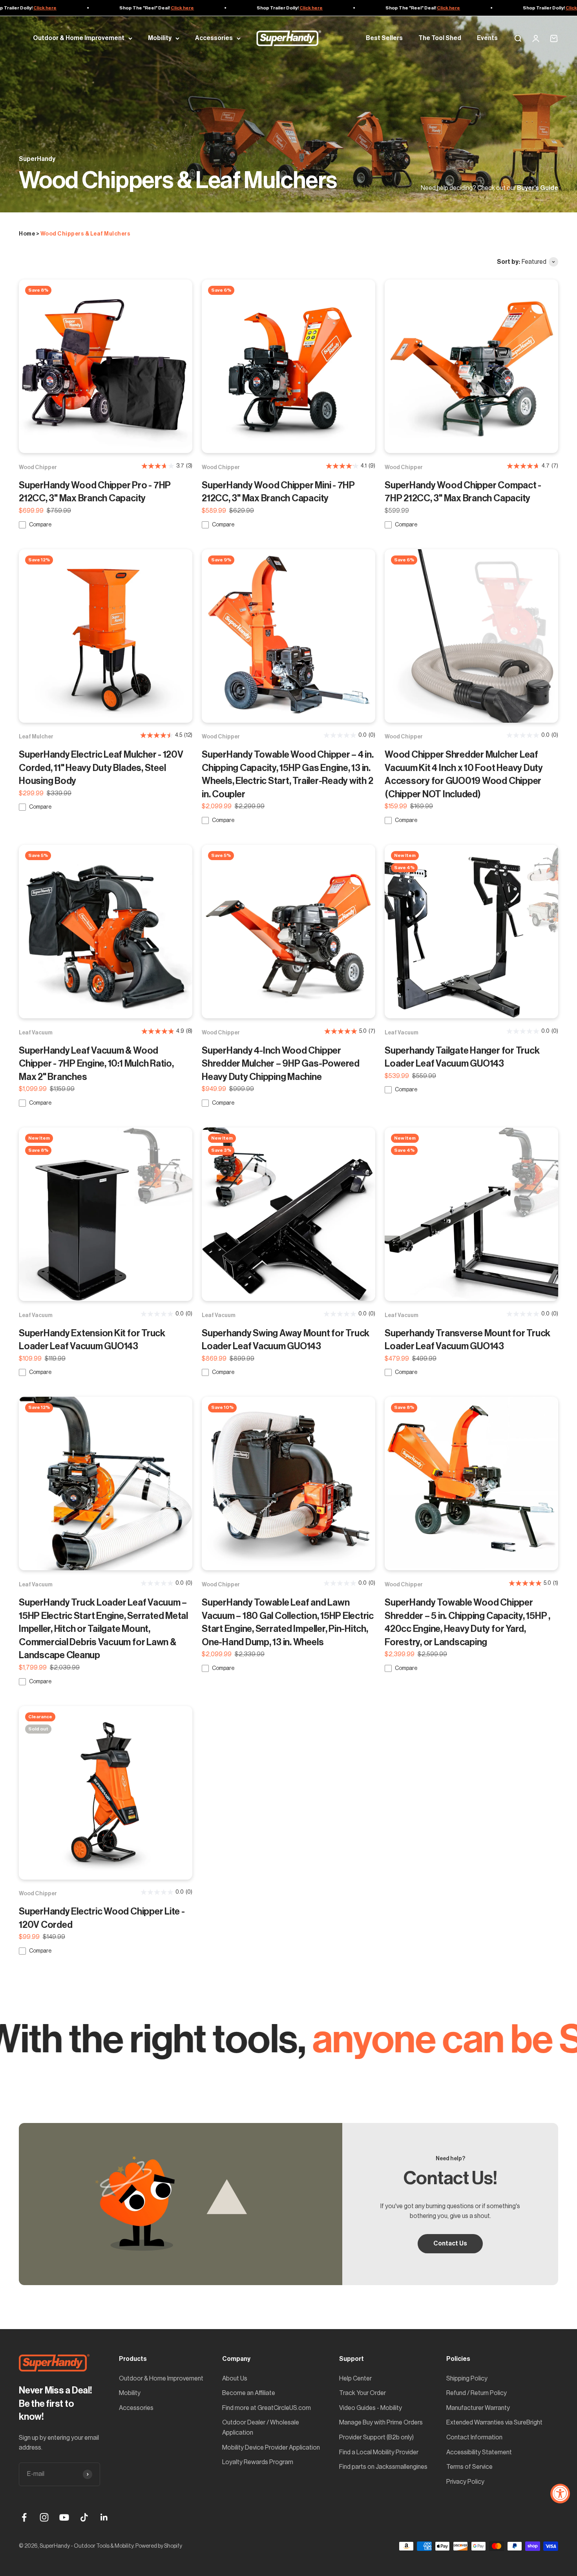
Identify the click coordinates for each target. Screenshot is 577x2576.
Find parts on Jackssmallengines (383, 2467)
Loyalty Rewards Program (258, 2462)
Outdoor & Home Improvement (79, 38)
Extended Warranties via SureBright (494, 2423)
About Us (235, 2379)
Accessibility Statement (479, 2452)
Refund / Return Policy (477, 2393)
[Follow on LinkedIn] (104, 2517)
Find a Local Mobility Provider (379, 2452)
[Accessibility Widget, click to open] (560, 2494)
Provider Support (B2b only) (376, 2437)
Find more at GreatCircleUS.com (267, 2408)
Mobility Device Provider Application (271, 2448)
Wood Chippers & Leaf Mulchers (86, 234)
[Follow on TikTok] (84, 2517)
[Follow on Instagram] (44, 2517)
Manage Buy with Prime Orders (381, 2423)
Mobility (160, 38)
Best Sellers (384, 38)
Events (487, 38)
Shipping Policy (467, 2379)
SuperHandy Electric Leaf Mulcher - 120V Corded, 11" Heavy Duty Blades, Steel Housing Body (101, 768)
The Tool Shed (440, 38)
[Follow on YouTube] (64, 2517)
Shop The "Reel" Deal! (104, 8)
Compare (40, 525)
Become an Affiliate (249, 2393)
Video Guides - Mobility (371, 2408)
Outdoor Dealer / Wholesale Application (261, 2428)
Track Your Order (362, 2393)
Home (27, 234)
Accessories (214, 38)
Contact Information (474, 2437)
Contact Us (450, 2243)
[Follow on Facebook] (24, 2517)
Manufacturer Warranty (478, 2408)
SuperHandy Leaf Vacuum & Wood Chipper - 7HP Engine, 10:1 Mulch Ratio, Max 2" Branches (96, 1064)
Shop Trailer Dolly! (237, 8)
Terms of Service (469, 2467)
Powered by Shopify (159, 2546)
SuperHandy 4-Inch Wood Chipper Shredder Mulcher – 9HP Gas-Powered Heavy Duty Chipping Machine (281, 1064)
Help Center (355, 2379)
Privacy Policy (465, 2482)
